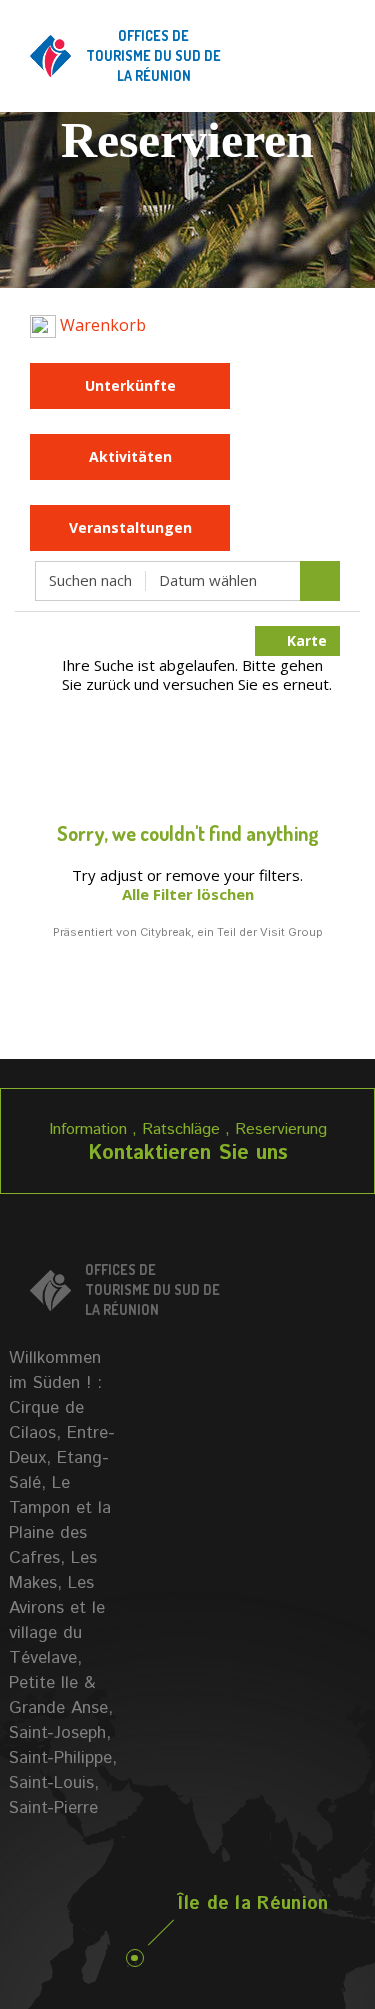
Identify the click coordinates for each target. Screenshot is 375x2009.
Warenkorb (101, 325)
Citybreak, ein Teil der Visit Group (231, 932)
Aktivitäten (130, 456)
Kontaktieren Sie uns (188, 1153)
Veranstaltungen (130, 527)
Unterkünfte (130, 385)
